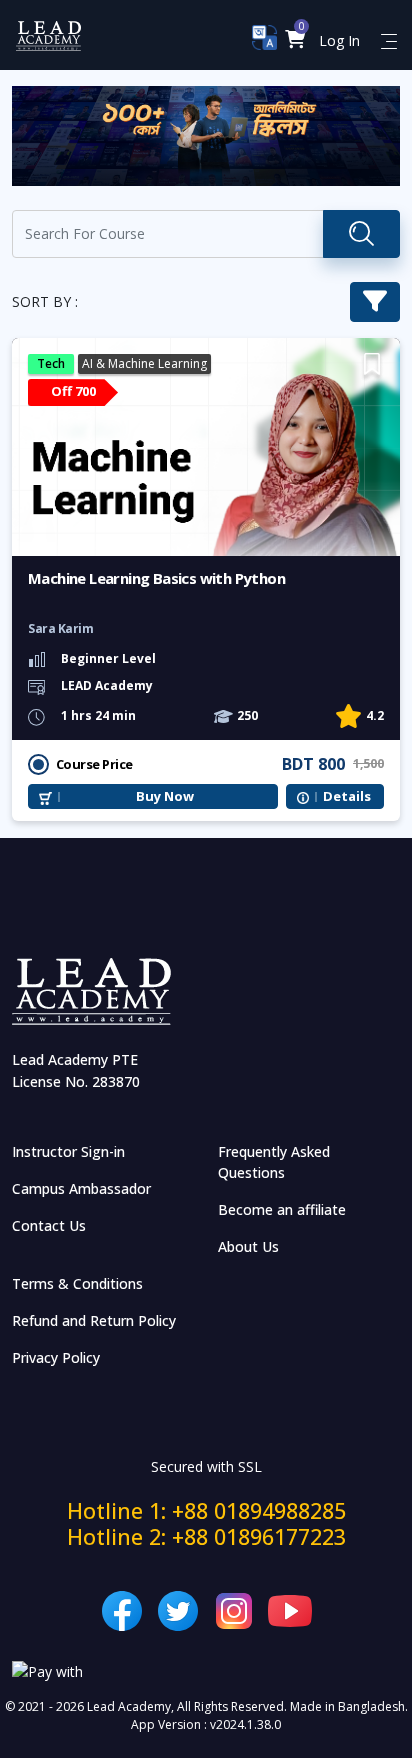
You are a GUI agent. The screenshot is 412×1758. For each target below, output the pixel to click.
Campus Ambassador (81, 1188)
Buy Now (165, 796)
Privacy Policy (56, 1357)
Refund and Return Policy (94, 1320)
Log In (339, 40)
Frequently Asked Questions (274, 1162)
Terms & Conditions (77, 1283)
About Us (248, 1246)
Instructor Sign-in (68, 1151)
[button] (295, 40)
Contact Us (49, 1225)
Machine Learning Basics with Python (155, 691)
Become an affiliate (282, 1209)
